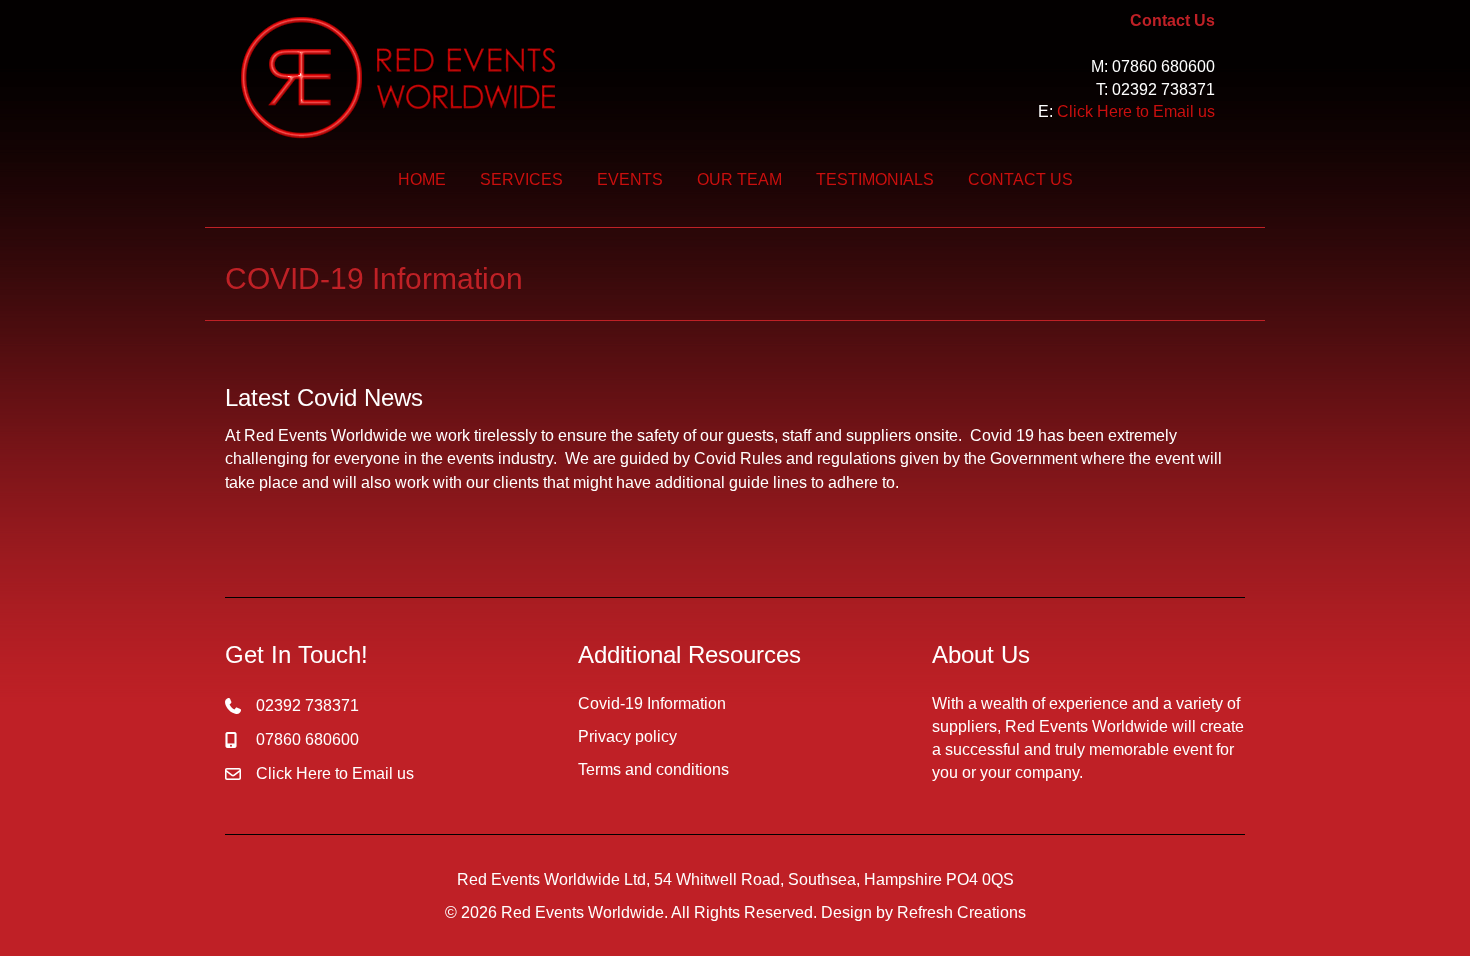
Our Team (739, 179)
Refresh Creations (961, 912)
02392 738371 (1163, 89)
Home (422, 179)
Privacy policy (627, 736)
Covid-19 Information (652, 703)
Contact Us (1020, 179)
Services (521, 179)
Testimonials (875, 179)
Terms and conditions (653, 769)
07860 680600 (1163, 66)
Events (630, 179)
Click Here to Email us (1136, 111)
